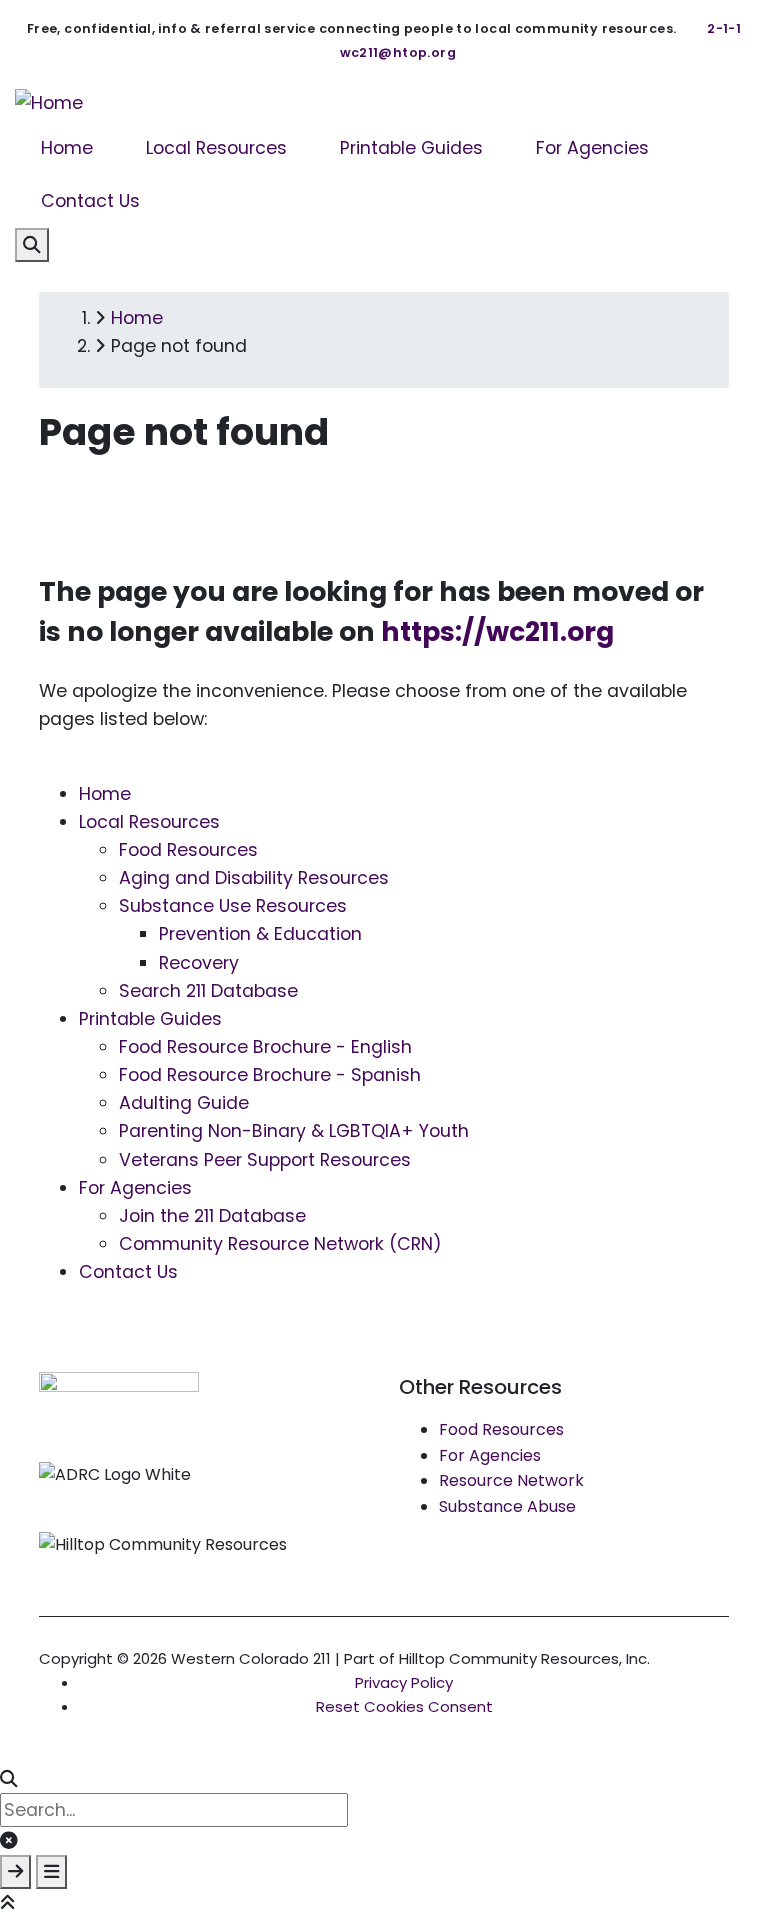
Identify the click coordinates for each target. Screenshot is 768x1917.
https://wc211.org (497, 631)
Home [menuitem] (67, 148)
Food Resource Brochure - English (265, 1047)
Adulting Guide (184, 1103)
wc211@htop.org (398, 52)
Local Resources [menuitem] (216, 148)
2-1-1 (724, 28)
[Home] (49, 102)
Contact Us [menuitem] (90, 201)
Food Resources (188, 850)
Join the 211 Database (212, 1216)
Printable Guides (150, 1019)
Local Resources (149, 822)
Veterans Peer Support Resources (265, 1160)
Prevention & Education (260, 934)
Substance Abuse (507, 1506)
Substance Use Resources (233, 906)
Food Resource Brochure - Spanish (270, 1075)
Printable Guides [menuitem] (411, 148)
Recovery (199, 963)
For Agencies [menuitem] (592, 148)
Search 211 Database (208, 991)
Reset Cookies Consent (404, 1706)
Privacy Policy (404, 1682)
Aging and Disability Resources (254, 878)
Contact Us (128, 1272)
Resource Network (511, 1480)
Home (105, 794)
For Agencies (135, 1188)
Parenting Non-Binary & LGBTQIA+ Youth (294, 1131)
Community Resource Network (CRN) (280, 1244)
